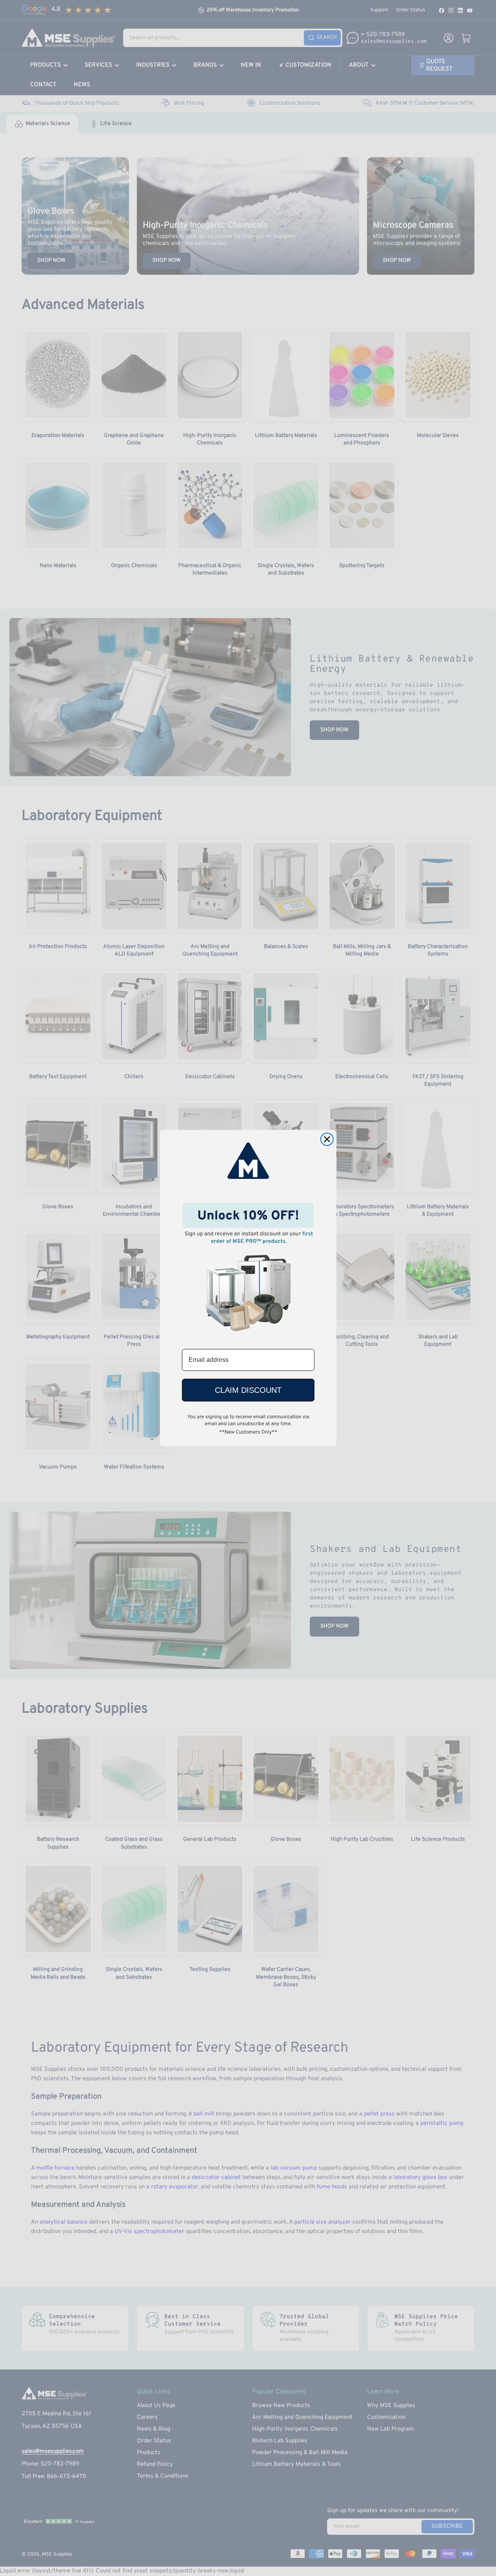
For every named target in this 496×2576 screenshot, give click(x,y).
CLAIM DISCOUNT (248, 1390)
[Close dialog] (327, 1139)
